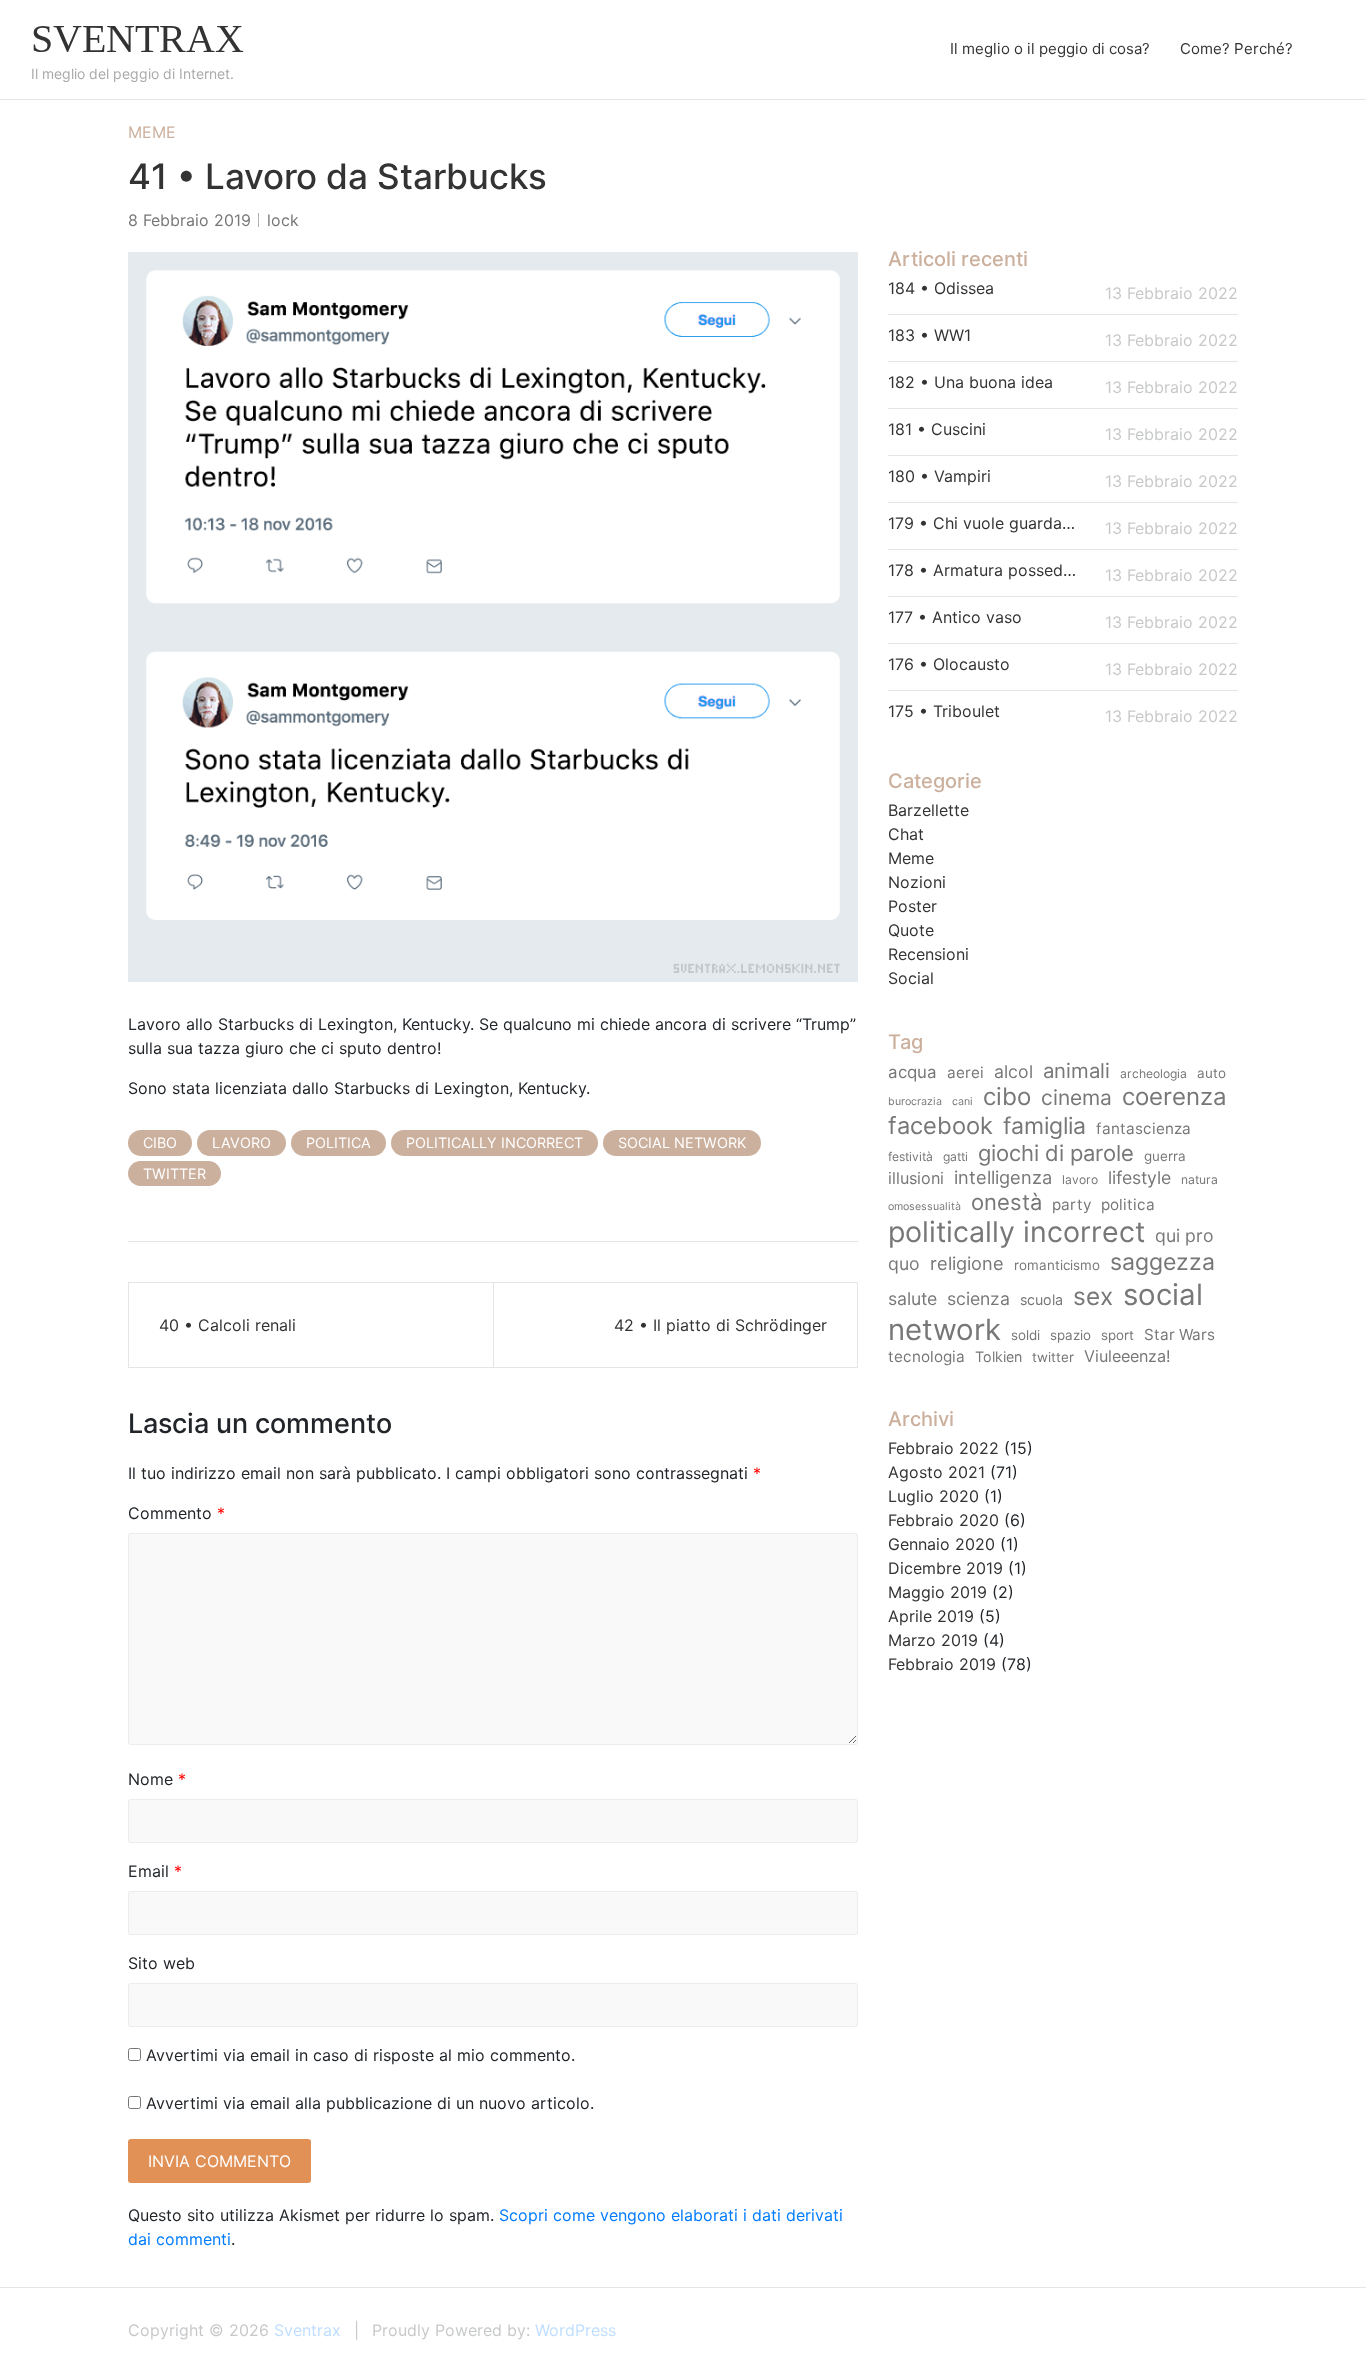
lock (283, 220)
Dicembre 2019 (945, 1568)
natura (1199, 1179)
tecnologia (926, 1356)
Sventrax (137, 38)
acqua (912, 1072)
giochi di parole (1056, 1153)
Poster (912, 906)
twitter (174, 1173)
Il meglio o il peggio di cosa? (1050, 48)
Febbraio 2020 (943, 1520)
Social (911, 978)
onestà (1006, 1202)
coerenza (1174, 1096)
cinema (1076, 1097)
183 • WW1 (929, 335)
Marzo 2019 (933, 1640)
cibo (160, 1142)
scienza (978, 1298)
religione (967, 1263)
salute (912, 1298)
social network (682, 1142)
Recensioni (928, 954)
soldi (1025, 1335)
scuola (1041, 1299)
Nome (157, 1779)
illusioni (916, 1178)
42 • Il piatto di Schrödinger (720, 1325)
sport (1117, 1335)
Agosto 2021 (936, 1472)
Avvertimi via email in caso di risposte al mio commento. (360, 2055)
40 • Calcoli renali (227, 1325)
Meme (152, 132)
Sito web (161, 1963)
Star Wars (1179, 1334)
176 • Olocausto (949, 664)
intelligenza (1003, 1177)
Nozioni (917, 882)
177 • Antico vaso (955, 617)
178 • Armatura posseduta (984, 570)
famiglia (1044, 1126)
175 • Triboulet (944, 711)
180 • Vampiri (939, 476)
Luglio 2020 (933, 1496)
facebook (940, 1125)
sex (1093, 1296)
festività (910, 1156)
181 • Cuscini (937, 429)
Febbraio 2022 (943, 1448)
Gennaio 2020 (941, 1544)
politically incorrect (494, 1142)
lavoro (241, 1142)
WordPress (575, 2330)
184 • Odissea (941, 288)
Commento (176, 1513)
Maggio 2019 (937, 1592)
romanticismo (1057, 1265)
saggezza (1162, 1262)
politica (338, 1142)
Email (155, 1871)
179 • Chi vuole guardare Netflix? (984, 523)
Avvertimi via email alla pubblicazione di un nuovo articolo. (370, 2103)
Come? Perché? (1236, 48)
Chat (906, 834)
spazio (1070, 1335)
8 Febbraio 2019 (189, 220)
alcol (1013, 1071)
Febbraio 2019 (942, 1664)
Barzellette (928, 810)
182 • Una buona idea (970, 382)
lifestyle (1139, 1177)
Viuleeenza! (1127, 1356)
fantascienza (1143, 1128)
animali (1076, 1070)
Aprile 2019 (931, 1616)
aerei (965, 1072)
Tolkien (998, 1356)
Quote (911, 930)
